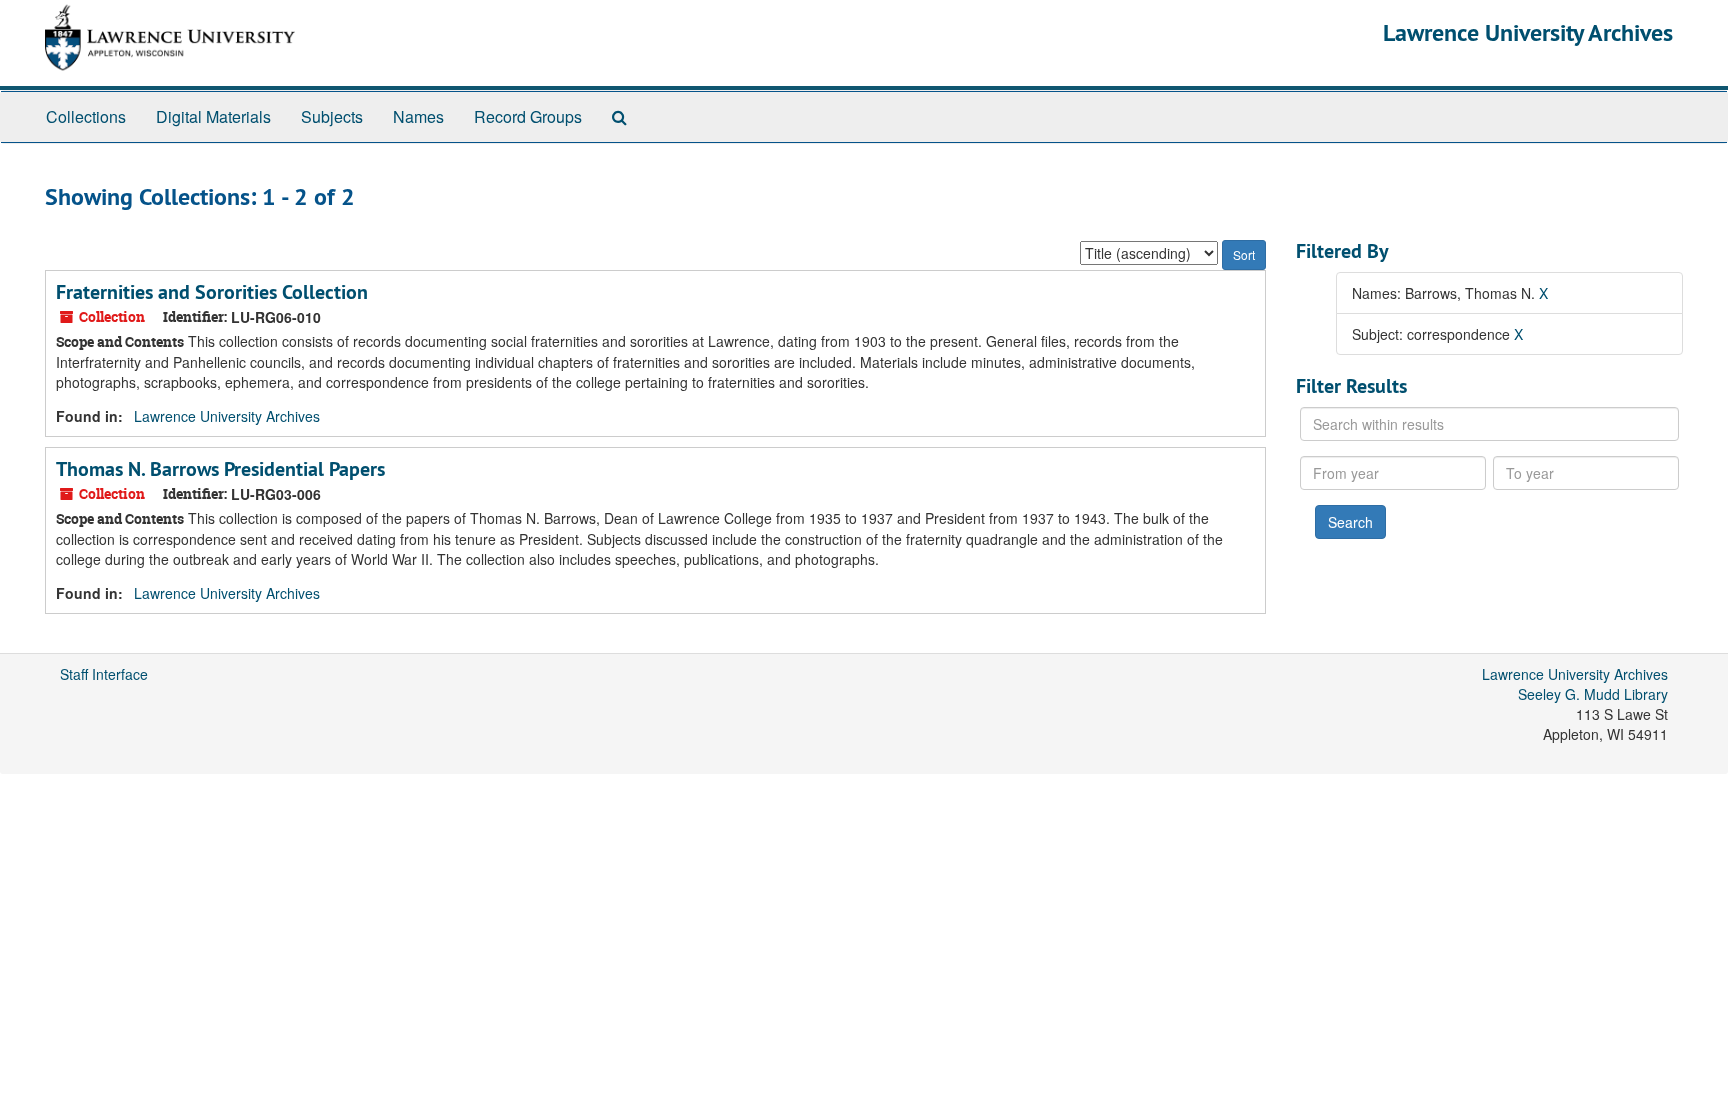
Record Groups (528, 116)
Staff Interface (104, 674)
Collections (86, 116)
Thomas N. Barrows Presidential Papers (220, 469)
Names (418, 116)
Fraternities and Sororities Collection (212, 292)
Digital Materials (213, 116)
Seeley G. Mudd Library (1593, 694)
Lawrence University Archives (1528, 32)
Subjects (332, 116)
